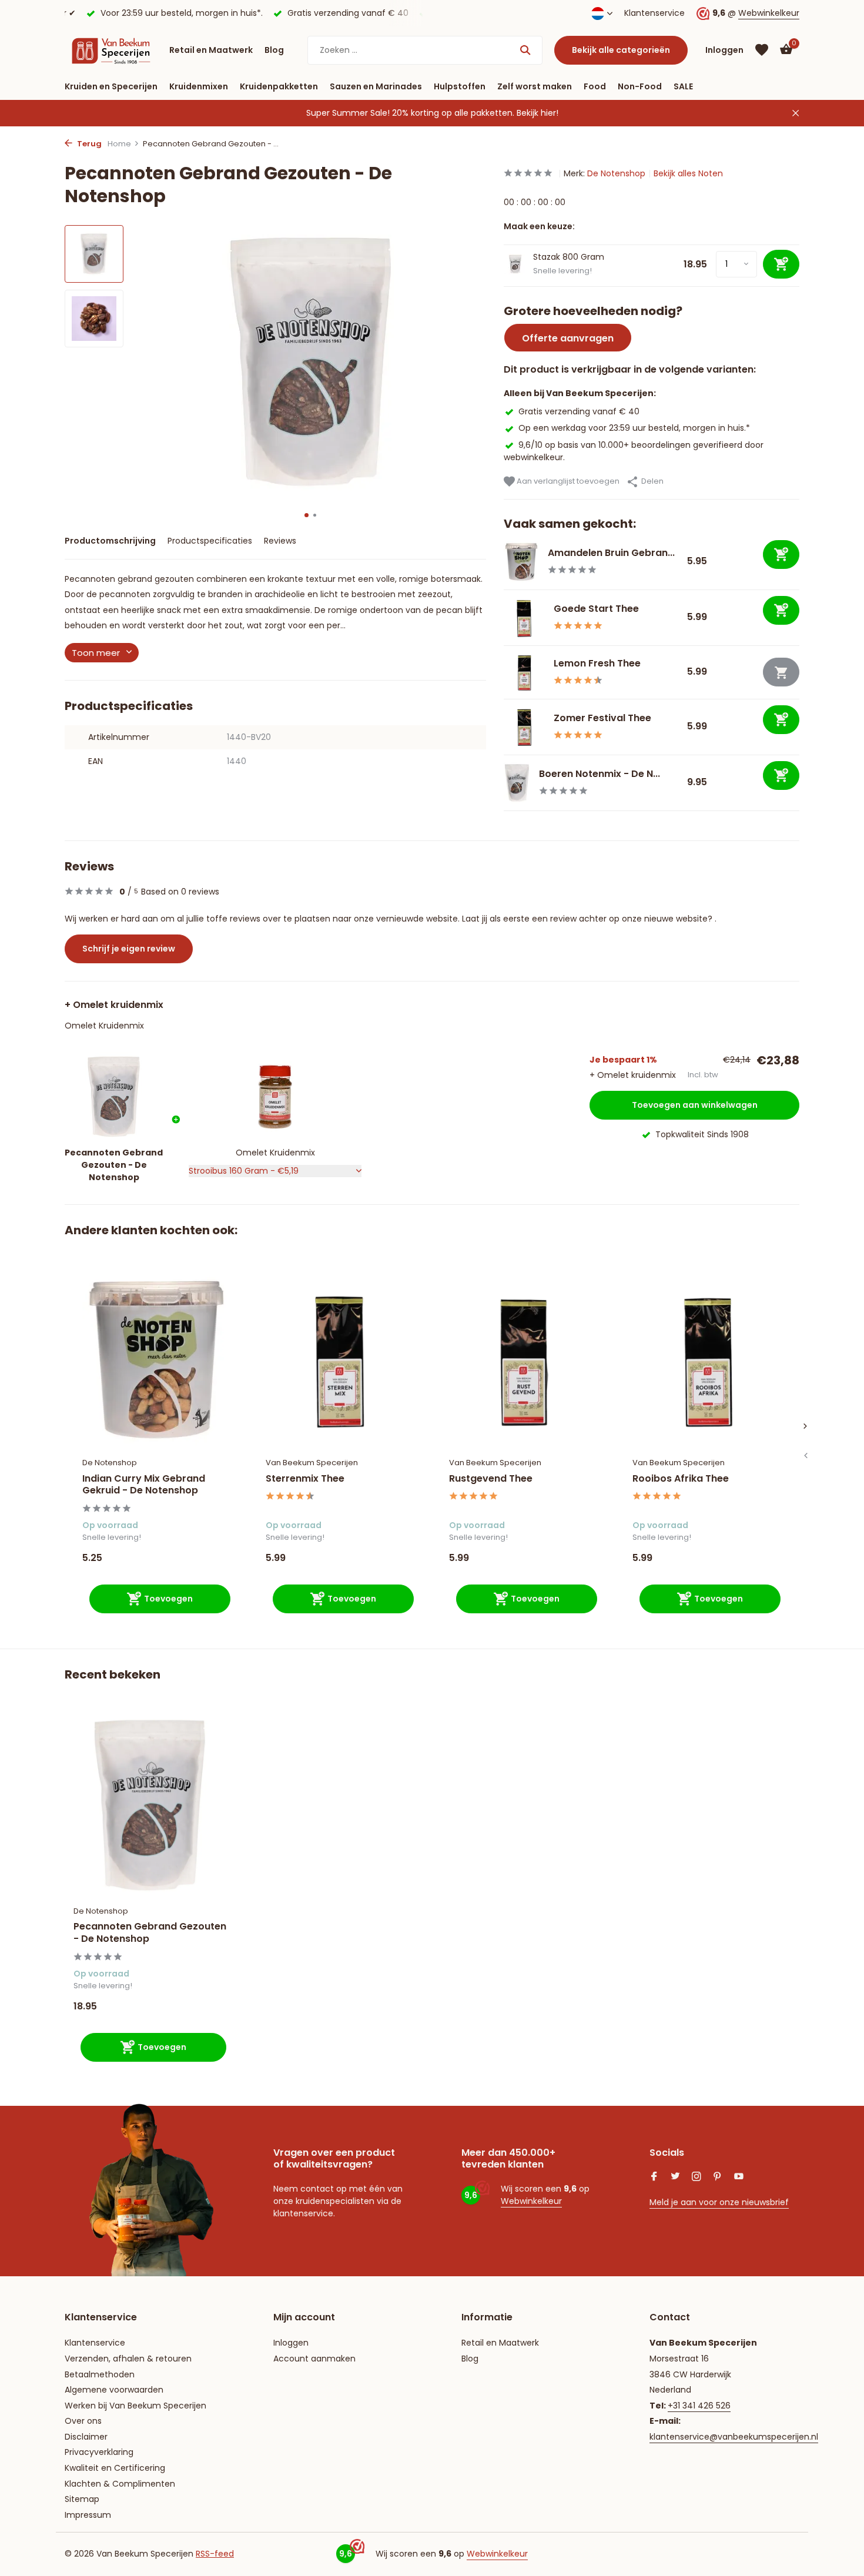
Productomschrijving (110, 541)
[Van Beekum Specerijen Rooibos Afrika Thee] (706, 1360)
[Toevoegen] (781, 555)
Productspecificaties (210, 541)
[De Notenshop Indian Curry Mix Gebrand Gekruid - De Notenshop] (156, 1360)
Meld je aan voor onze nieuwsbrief (719, 2202)
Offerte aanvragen (568, 338)
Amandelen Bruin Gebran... (611, 553)
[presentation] (805, 1456)
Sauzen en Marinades (376, 86)
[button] (307, 515)
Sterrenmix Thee (305, 1479)
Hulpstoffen (460, 86)
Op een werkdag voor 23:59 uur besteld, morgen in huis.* (634, 428)
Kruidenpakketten (279, 86)
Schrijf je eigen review (129, 949)
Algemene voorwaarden (114, 2390)
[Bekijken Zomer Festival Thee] (524, 727)
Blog (274, 50)
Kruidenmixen (199, 86)
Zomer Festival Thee (602, 718)
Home (119, 144)
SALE (683, 86)
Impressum (88, 2515)
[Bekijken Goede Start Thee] (524, 618)
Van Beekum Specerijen (312, 1463)
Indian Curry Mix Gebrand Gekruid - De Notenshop (144, 1485)
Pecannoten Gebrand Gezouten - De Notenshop (150, 1933)
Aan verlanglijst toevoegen (567, 481)
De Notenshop (616, 173)
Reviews (280, 541)
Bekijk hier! (538, 113)
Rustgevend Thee (491, 1479)
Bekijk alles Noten (688, 173)
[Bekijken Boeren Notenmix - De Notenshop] (517, 783)
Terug (88, 144)
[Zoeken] (525, 50)
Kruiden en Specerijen (111, 86)
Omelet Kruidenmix (104, 1026)
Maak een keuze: (539, 226)
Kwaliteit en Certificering (115, 2468)
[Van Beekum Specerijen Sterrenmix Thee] (340, 1360)
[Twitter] (675, 2178)
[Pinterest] (718, 2178)
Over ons (83, 2421)
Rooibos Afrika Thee (681, 1479)
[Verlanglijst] (762, 50)
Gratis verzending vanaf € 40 (579, 411)
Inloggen (291, 2343)
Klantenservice (654, 13)
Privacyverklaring (99, 2452)
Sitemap (82, 2499)
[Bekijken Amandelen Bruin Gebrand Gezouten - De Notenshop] (521, 562)
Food (595, 86)
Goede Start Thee (596, 609)
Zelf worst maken (535, 86)
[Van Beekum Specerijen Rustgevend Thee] (523, 1360)
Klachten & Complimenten (120, 2484)
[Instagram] (696, 2178)
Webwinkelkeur (769, 13)
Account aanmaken (314, 2359)
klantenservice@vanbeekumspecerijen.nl (734, 2437)
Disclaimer (86, 2437)
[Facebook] (654, 2178)
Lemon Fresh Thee (597, 663)
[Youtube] (739, 2178)
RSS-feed (215, 2554)
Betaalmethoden (100, 2374)
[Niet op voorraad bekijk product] (781, 672)
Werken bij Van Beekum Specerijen (135, 2406)
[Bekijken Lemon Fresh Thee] (524, 672)
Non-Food (640, 86)
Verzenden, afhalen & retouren (128, 2359)
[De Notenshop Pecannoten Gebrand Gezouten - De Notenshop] (150, 1805)
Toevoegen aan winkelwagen (695, 1105)
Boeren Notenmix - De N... (600, 774)
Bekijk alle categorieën (621, 50)
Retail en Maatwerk (211, 50)
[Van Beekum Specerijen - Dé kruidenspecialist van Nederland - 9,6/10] (111, 50)
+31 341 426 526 (699, 2406)
